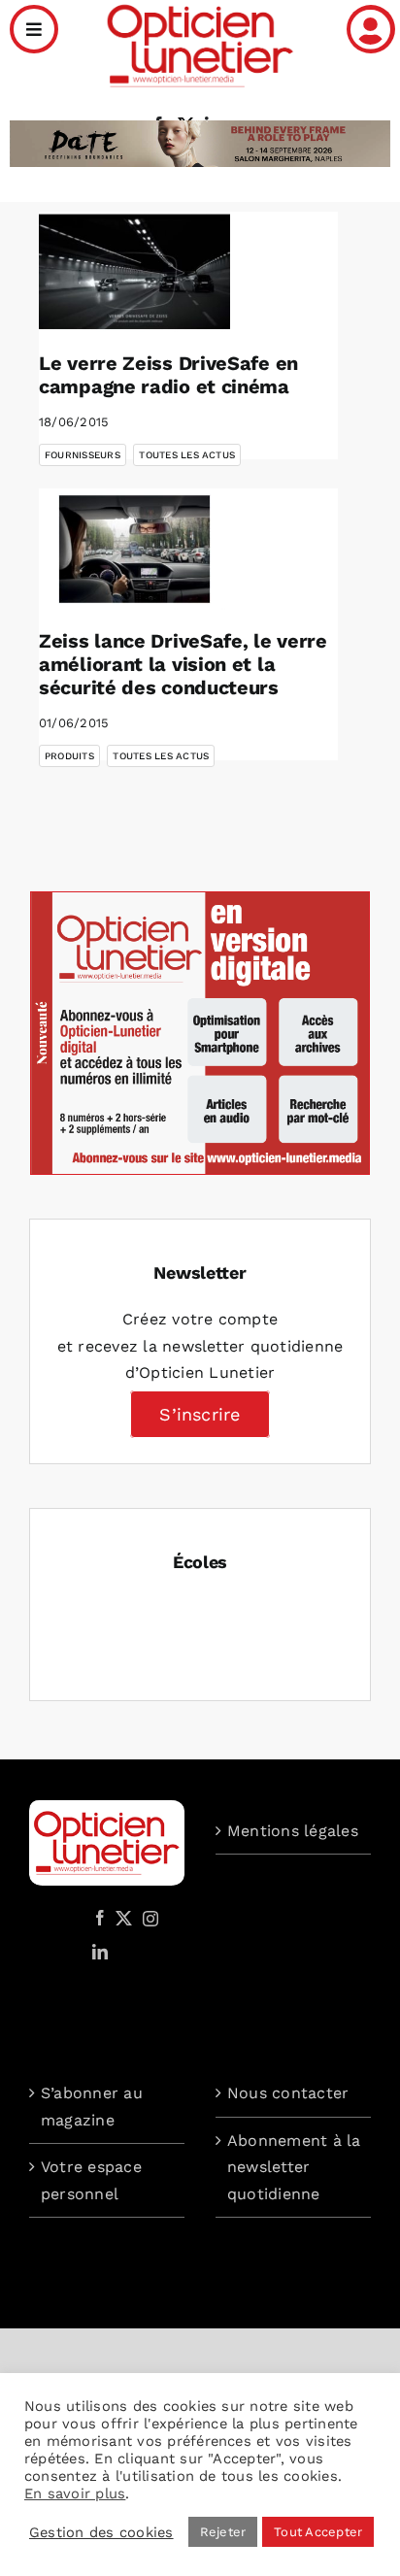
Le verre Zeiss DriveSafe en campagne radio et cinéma (168, 375)
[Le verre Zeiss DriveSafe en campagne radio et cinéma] (134, 272)
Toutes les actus (187, 455)
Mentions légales (293, 1831)
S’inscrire (200, 1414)
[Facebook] (100, 1918)
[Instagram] (148, 1918)
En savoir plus (75, 2493)
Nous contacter (288, 2093)
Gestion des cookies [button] (101, 2532)
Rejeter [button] (223, 2532)
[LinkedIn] (100, 1952)
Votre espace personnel (91, 2180)
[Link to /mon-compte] (371, 29)
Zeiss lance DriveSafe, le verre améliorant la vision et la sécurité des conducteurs (183, 664)
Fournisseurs (83, 455)
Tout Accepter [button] (318, 2532)
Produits (69, 756)
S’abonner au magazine (92, 2107)
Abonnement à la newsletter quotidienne (294, 2167)
